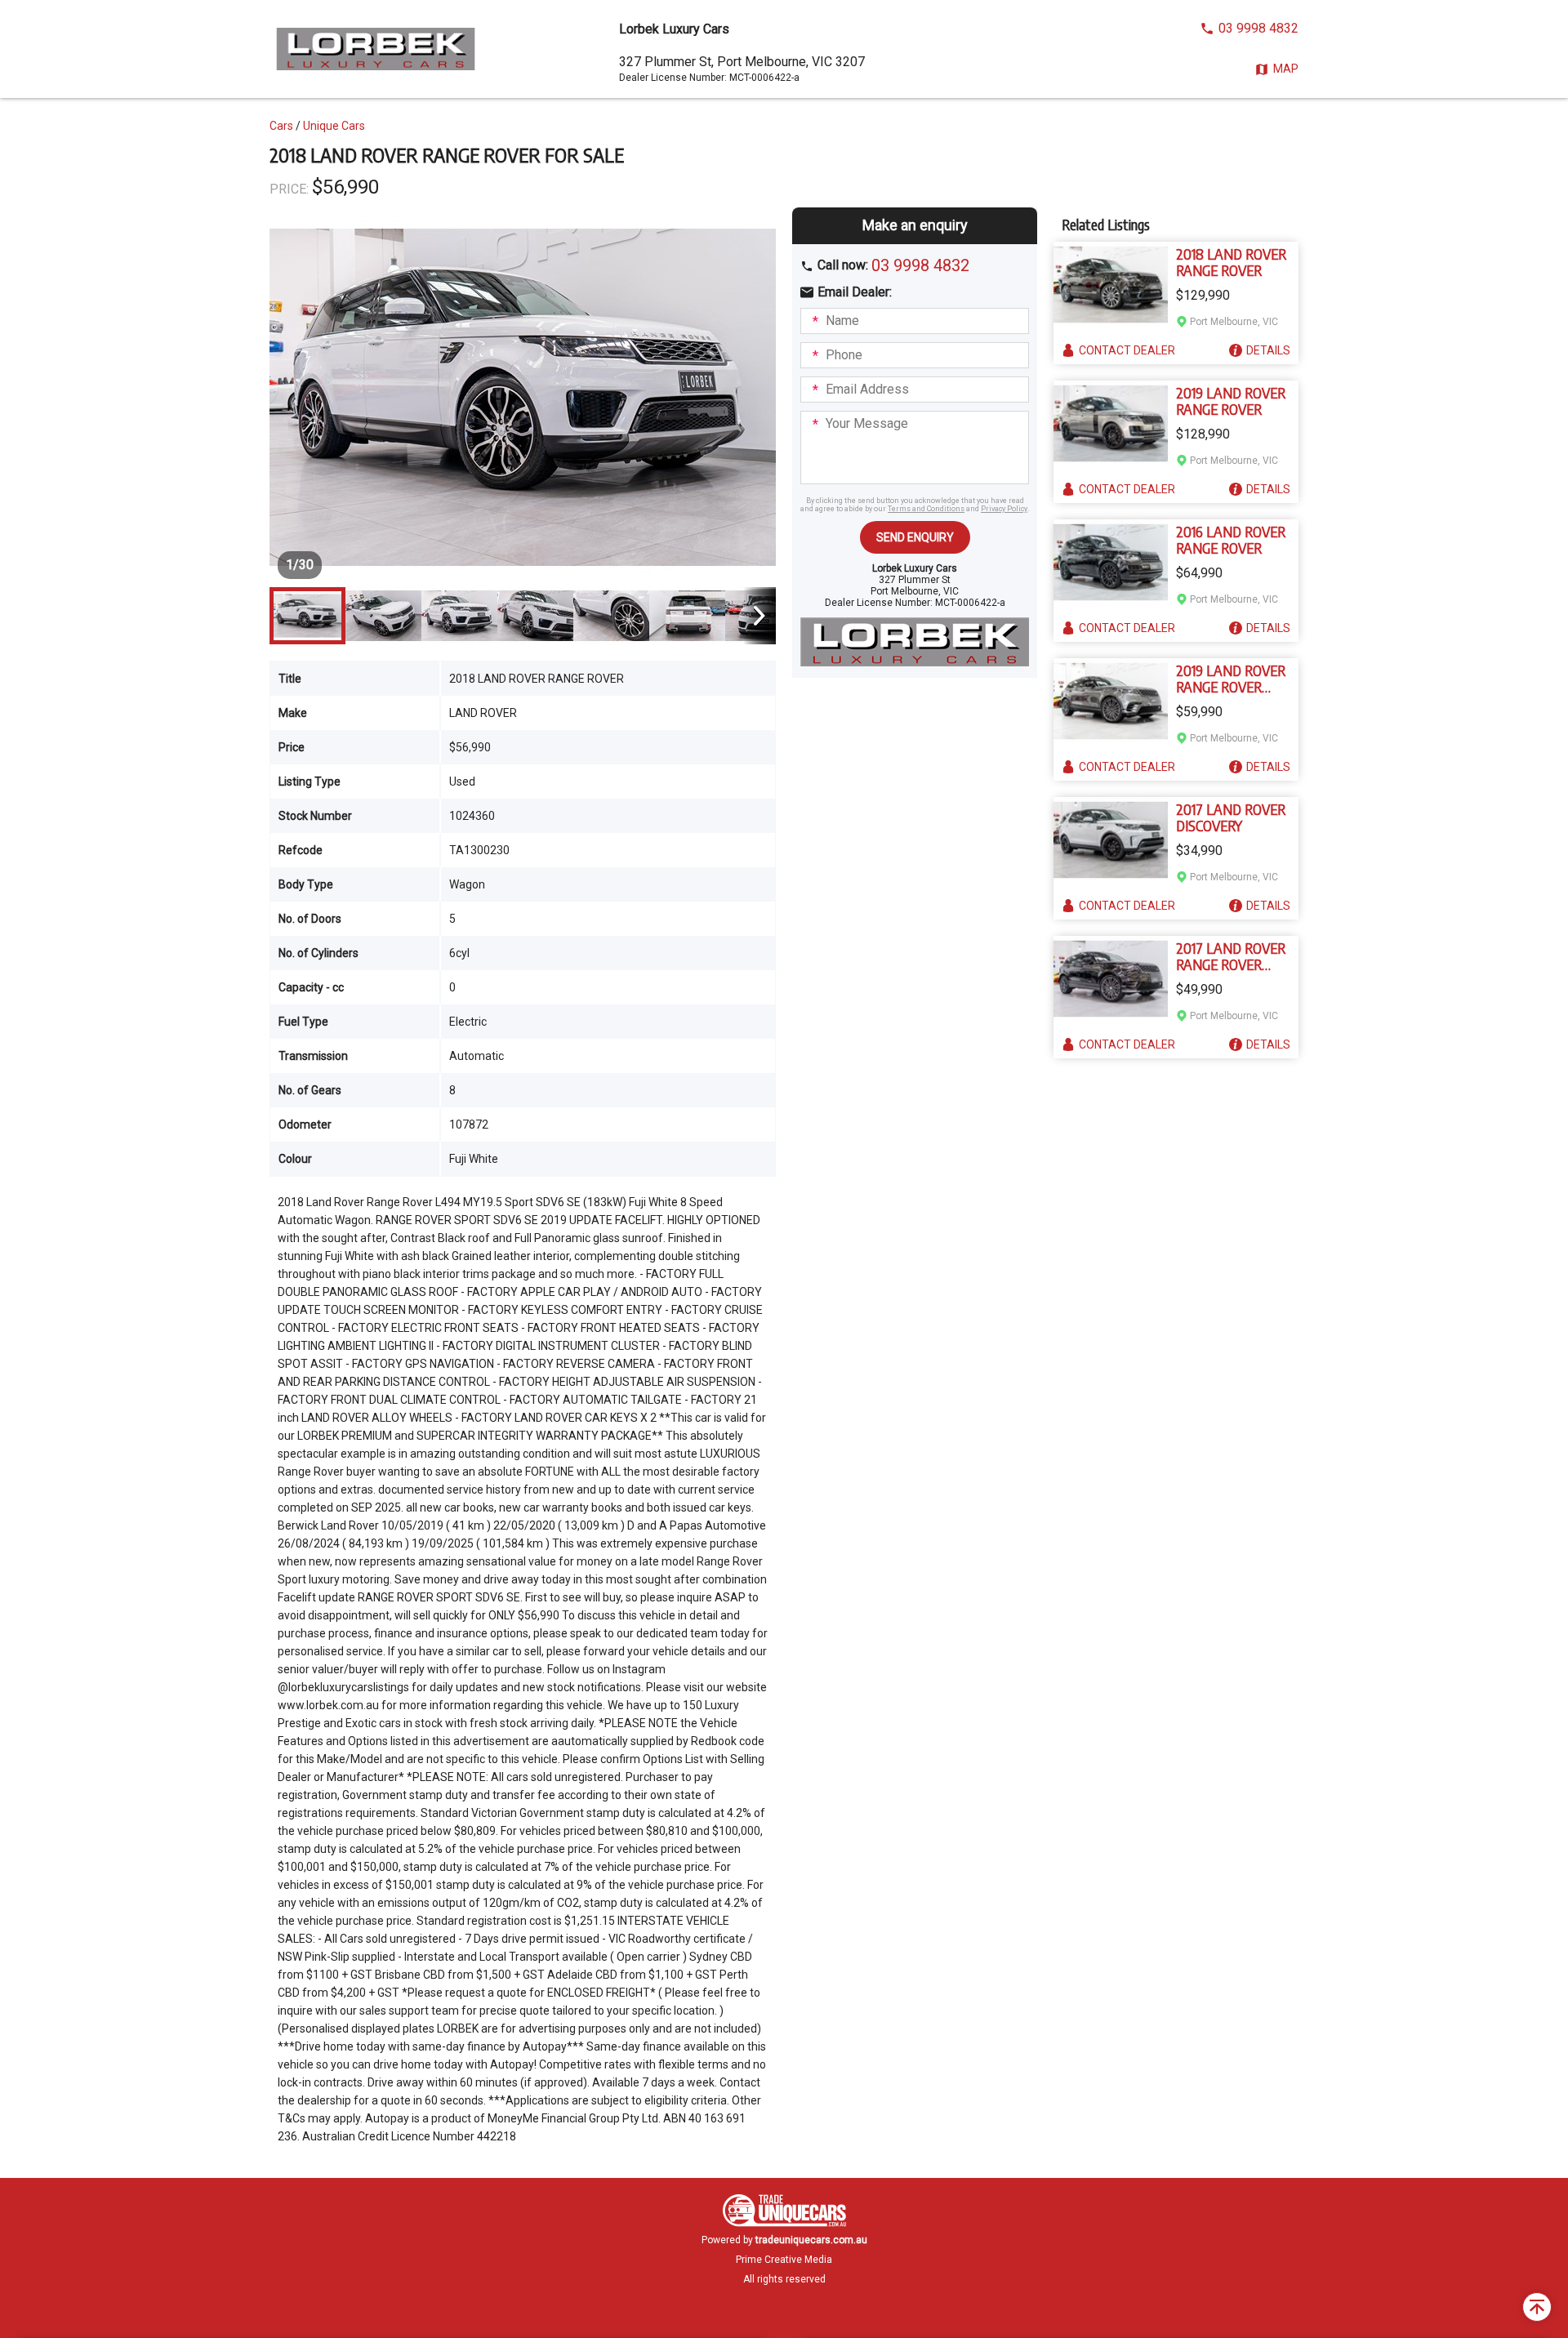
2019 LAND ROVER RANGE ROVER (1231, 401)
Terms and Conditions (926, 509)
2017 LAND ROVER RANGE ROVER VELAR (1231, 956)
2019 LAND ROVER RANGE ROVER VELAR (1231, 679)
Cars (281, 126)
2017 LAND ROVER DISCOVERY (1231, 817)
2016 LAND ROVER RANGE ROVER (1231, 540)
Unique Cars (334, 126)
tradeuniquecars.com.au (811, 2240)
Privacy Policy (1004, 509)
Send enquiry (915, 537)
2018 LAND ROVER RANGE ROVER (1231, 262)
